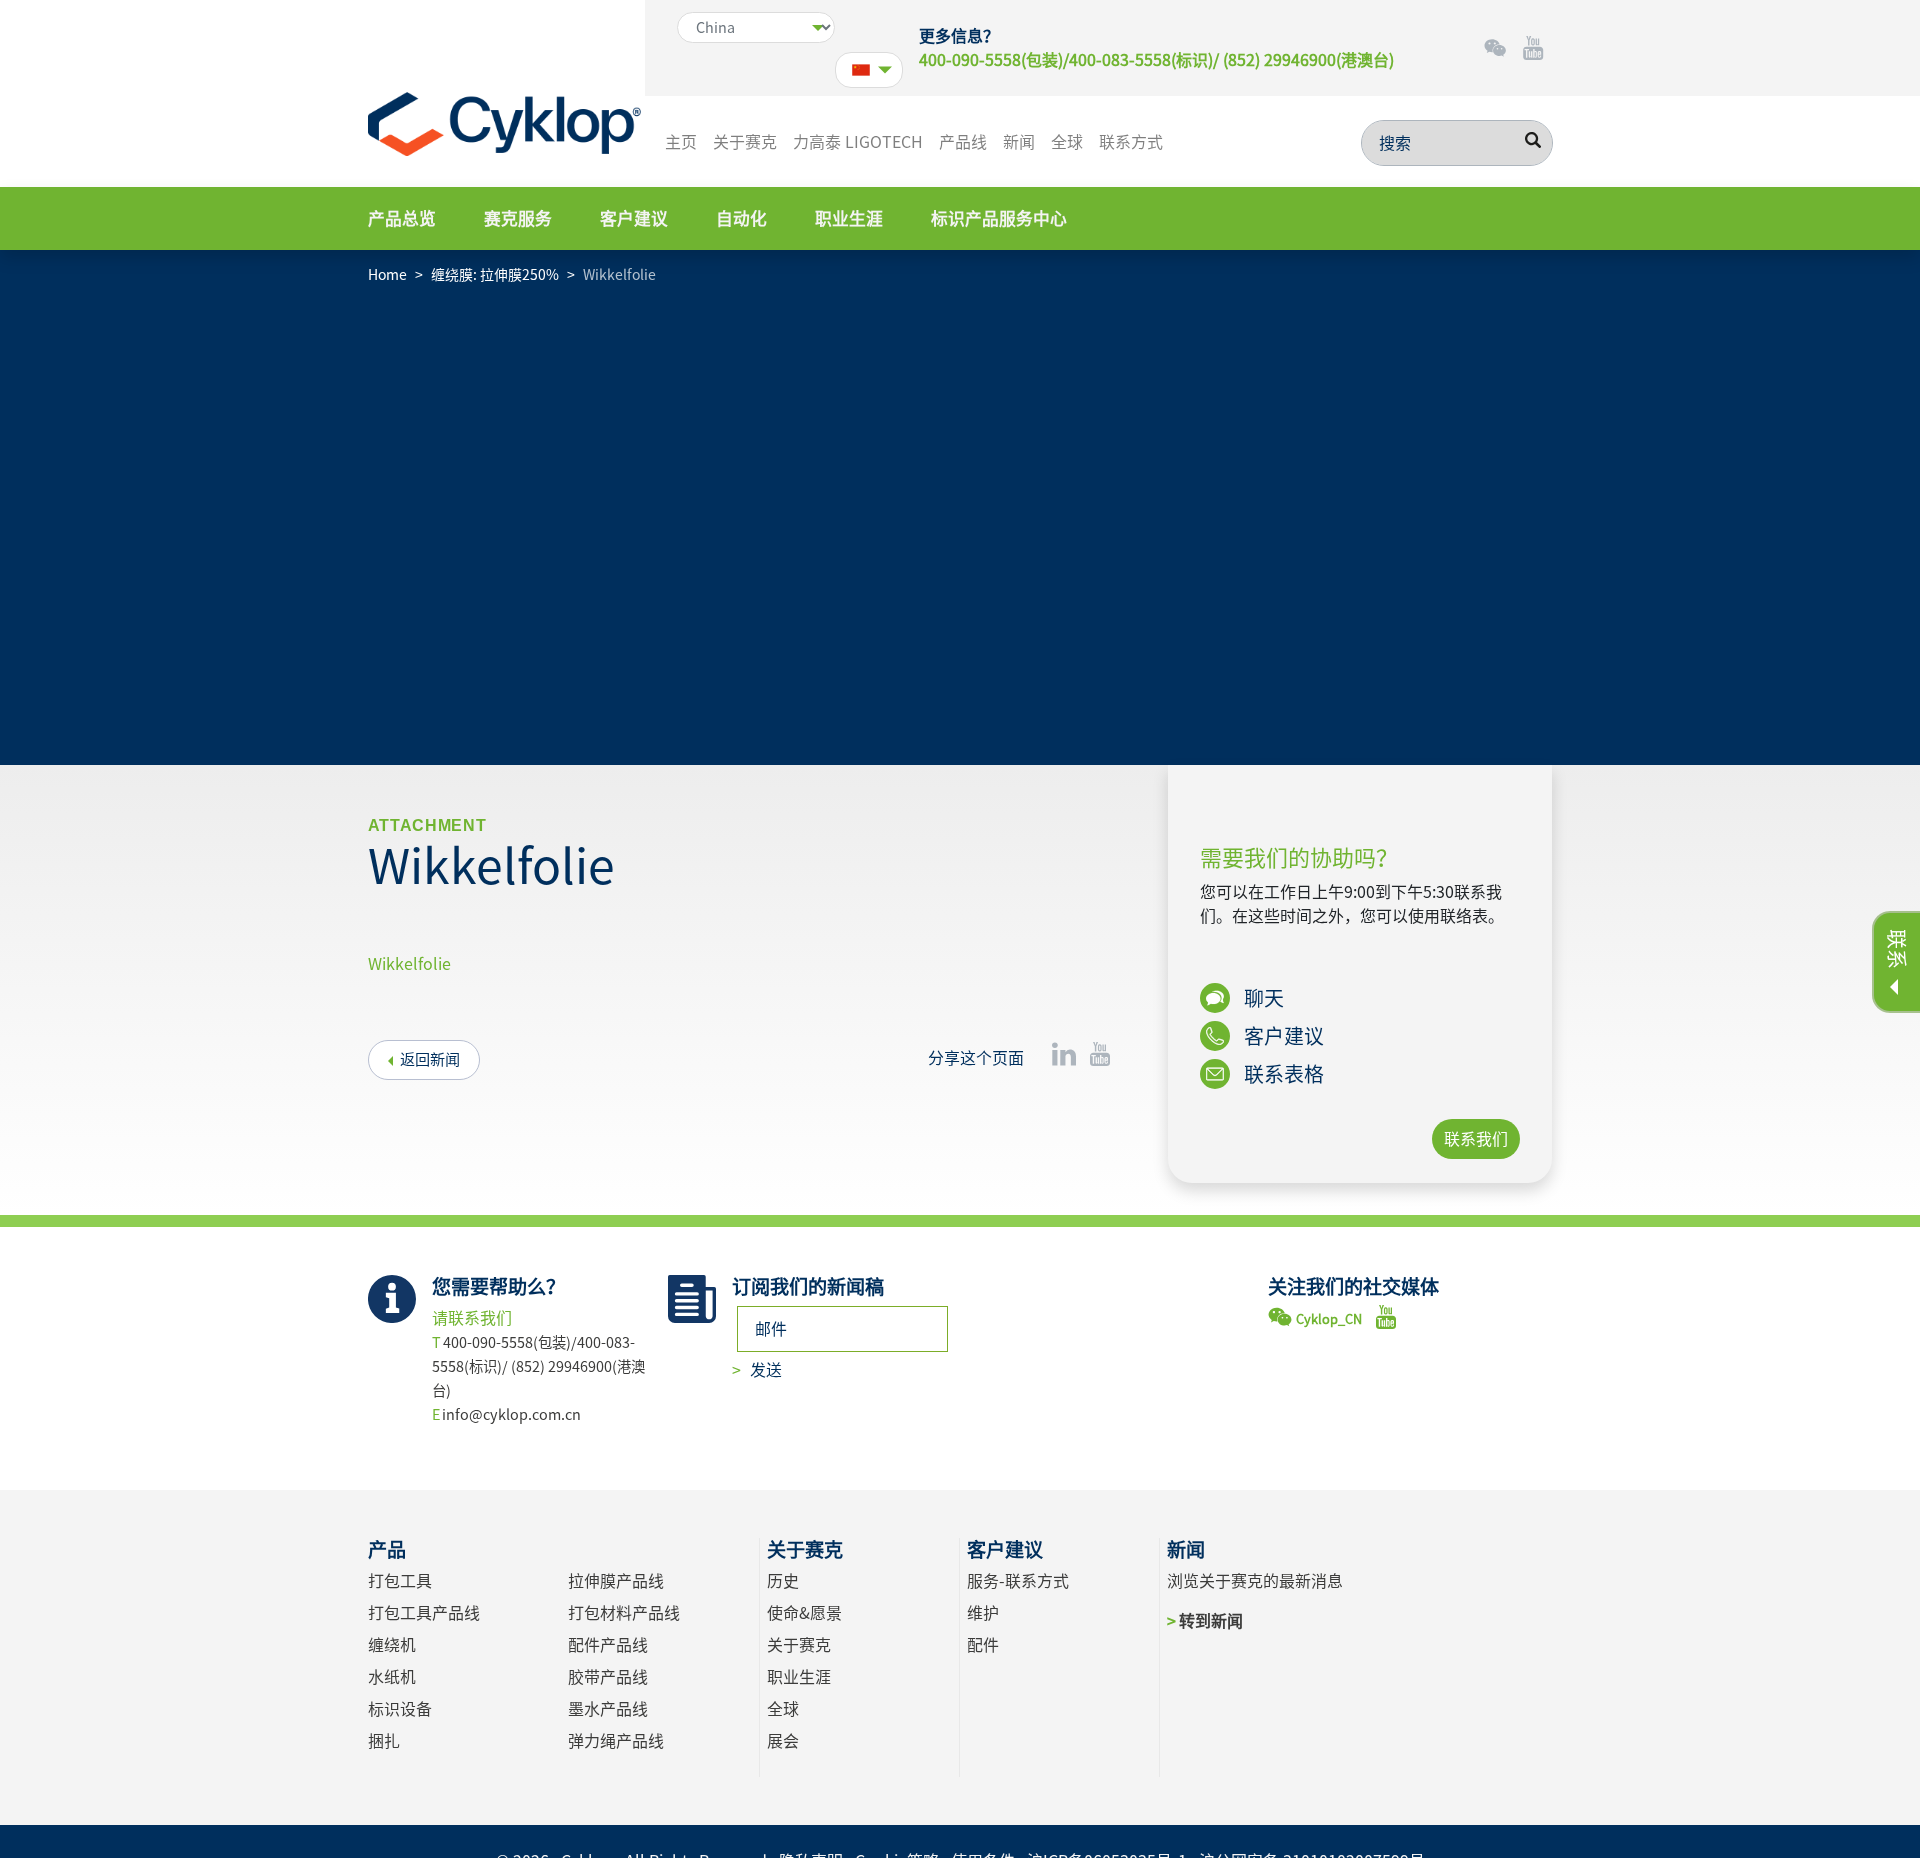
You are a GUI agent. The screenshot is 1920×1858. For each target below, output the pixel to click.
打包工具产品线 (424, 1613)
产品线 (963, 142)
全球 (1067, 142)
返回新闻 (430, 1059)
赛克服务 (518, 218)
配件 (983, 1645)
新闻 (1019, 142)
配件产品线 (608, 1645)
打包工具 (400, 1581)
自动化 (741, 218)
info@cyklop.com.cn (511, 1414)
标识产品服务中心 (999, 218)
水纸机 (392, 1677)
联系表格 (1282, 1074)
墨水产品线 (608, 1709)
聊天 (1262, 998)
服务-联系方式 (1018, 1581)
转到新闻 (1210, 1621)
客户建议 (634, 218)
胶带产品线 (608, 1677)
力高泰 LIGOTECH (858, 142)
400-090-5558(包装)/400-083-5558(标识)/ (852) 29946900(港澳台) (1156, 60)
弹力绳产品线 (616, 1741)
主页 (681, 142)
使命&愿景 (804, 1613)
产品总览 (402, 218)
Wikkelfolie (409, 964)
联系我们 (1476, 1139)
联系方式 (1131, 142)
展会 (783, 1741)
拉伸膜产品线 (616, 1581)
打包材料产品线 (624, 1613)
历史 (783, 1581)
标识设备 (400, 1709)
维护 (983, 1613)
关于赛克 (745, 142)
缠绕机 (392, 1645)
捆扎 (384, 1741)
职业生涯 (849, 218)
